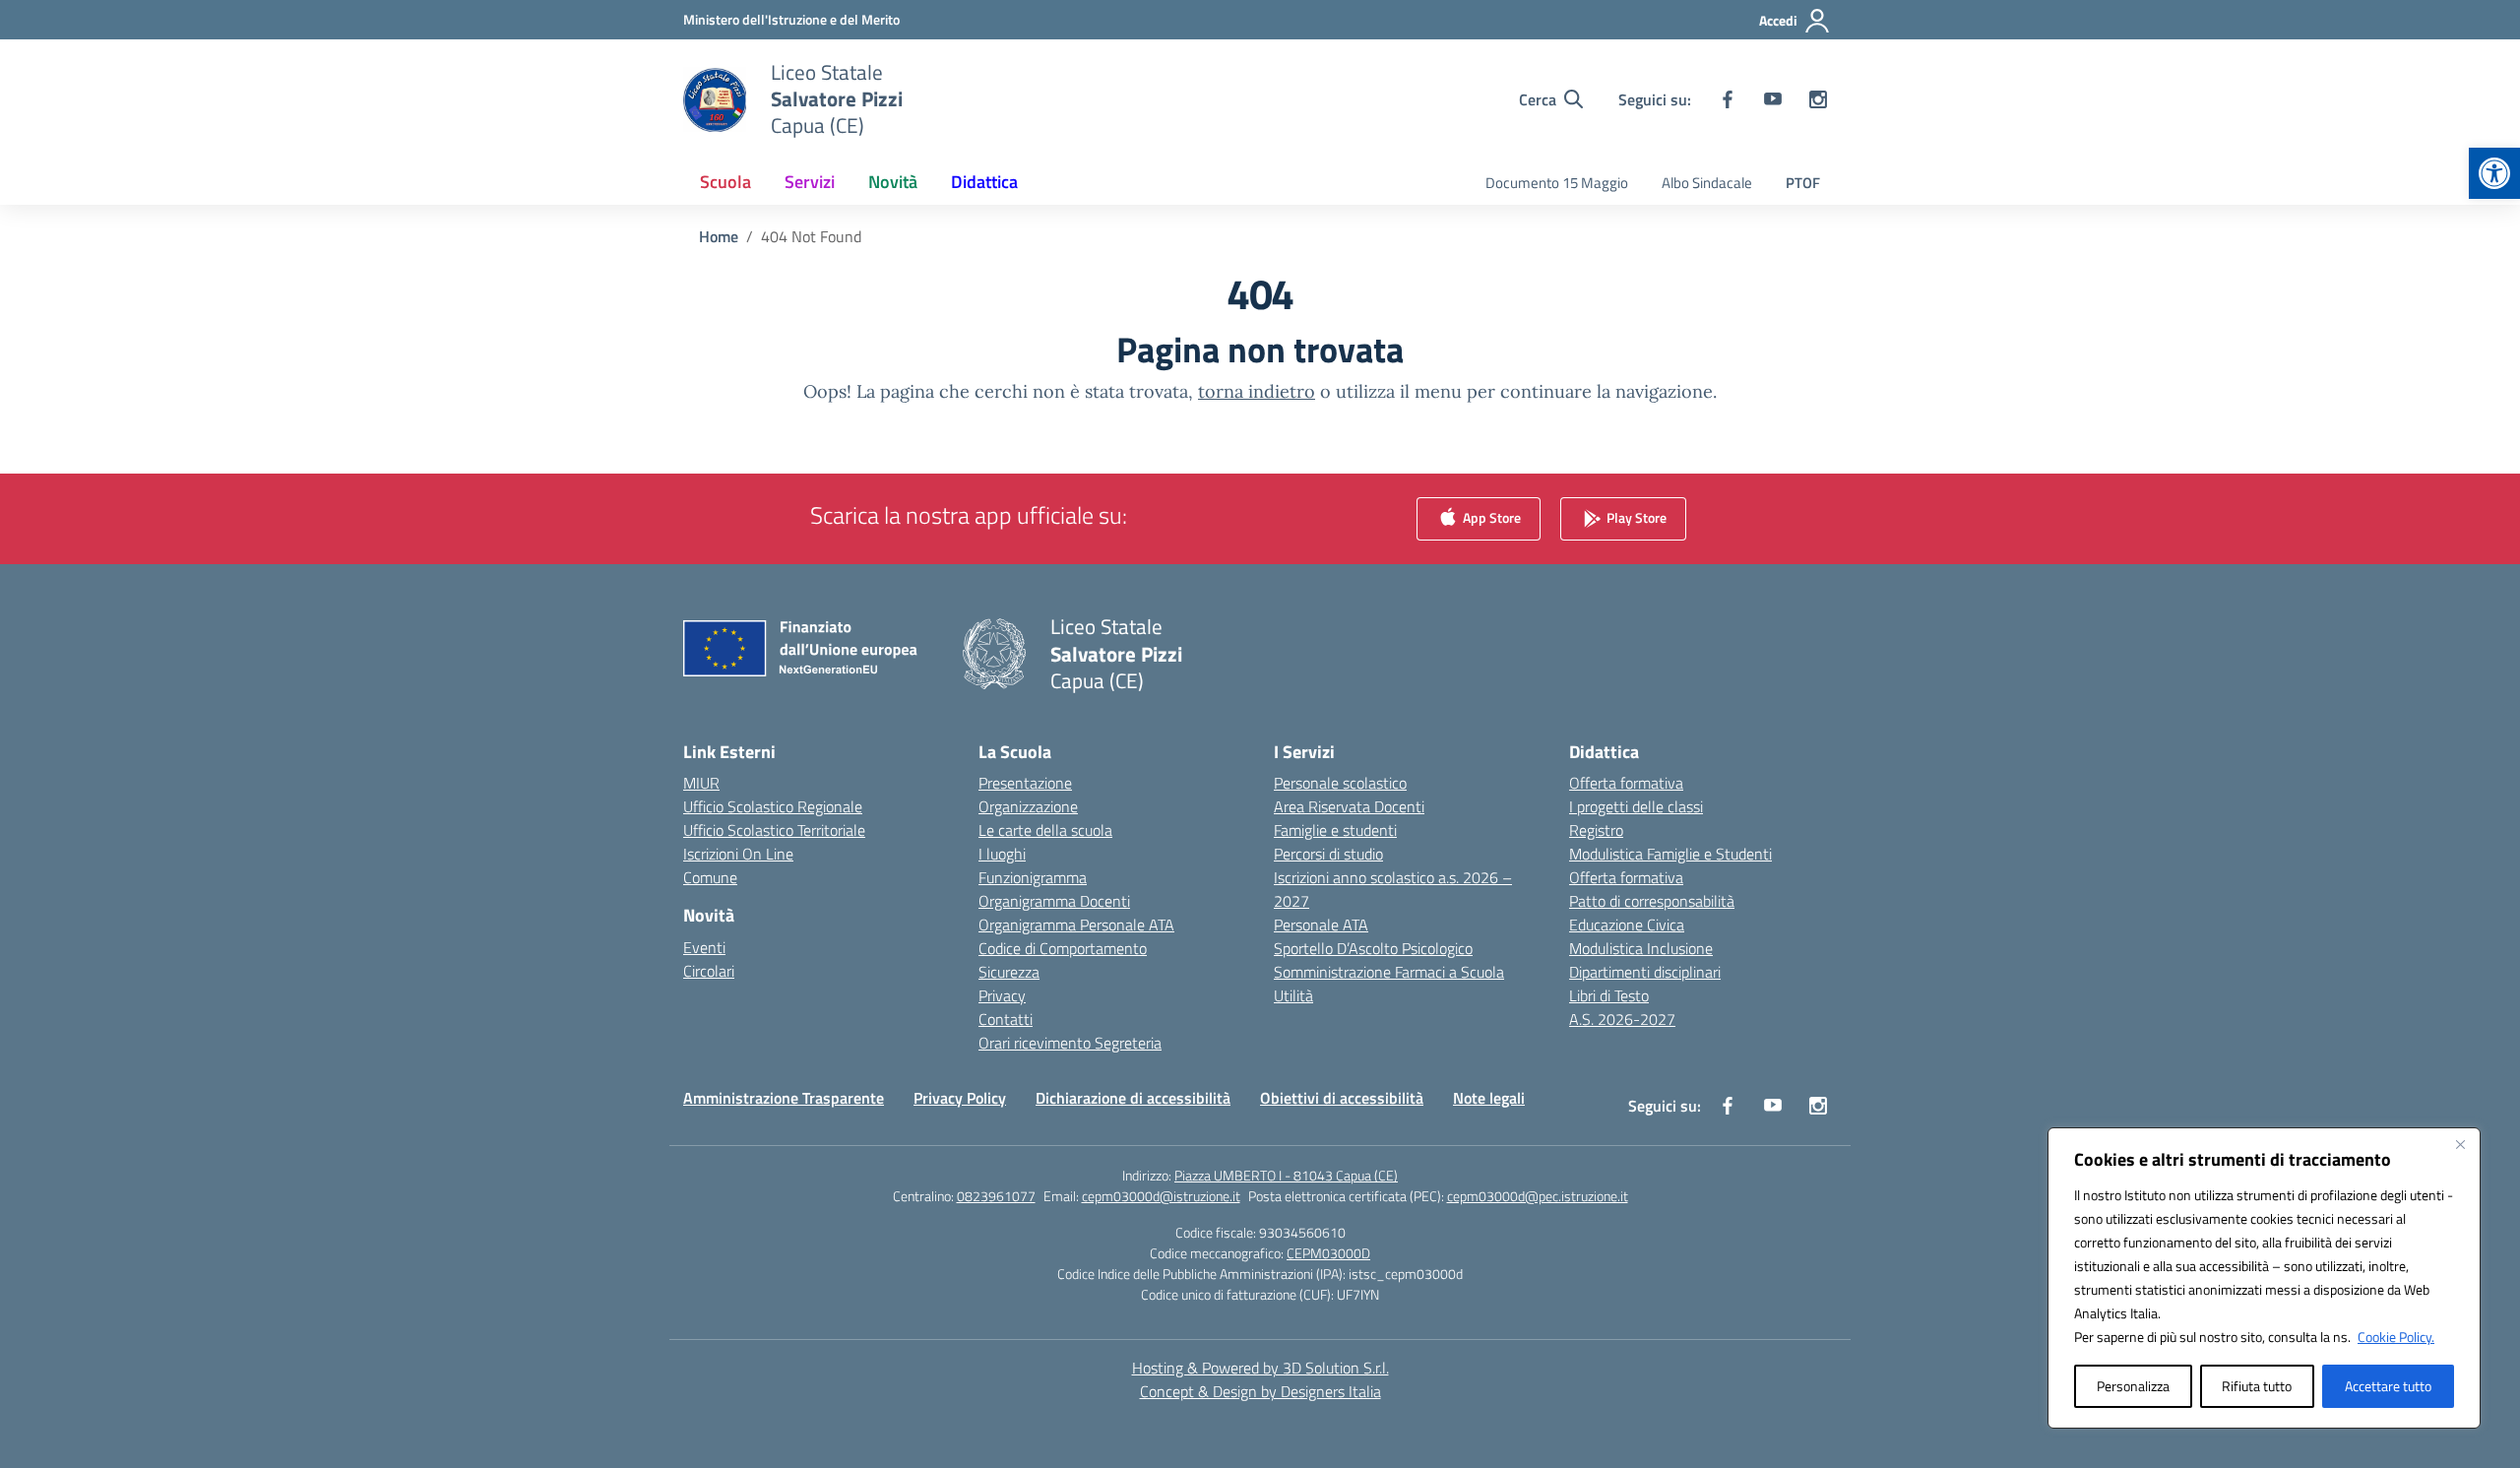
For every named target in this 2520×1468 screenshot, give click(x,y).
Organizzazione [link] (1028, 806)
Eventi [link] (704, 947)
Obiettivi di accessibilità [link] (1342, 1098)
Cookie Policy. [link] (2396, 1337)
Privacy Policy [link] (960, 1098)
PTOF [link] (1803, 183)
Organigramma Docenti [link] (1054, 901)
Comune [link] (710, 877)
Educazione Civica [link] (1627, 925)
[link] (2494, 173)
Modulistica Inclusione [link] (1641, 948)
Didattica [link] (984, 182)
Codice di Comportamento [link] (1063, 948)
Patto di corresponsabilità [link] (1652, 901)
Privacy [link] (1002, 995)
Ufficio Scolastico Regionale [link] (773, 806)
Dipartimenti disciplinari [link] (1645, 972)
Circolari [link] (709, 971)
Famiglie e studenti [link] (1335, 830)
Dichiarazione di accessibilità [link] (1133, 1098)
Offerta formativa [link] (1626, 783)
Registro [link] (1596, 830)
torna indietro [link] (1257, 391)
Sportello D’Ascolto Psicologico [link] (1373, 948)
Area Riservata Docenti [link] (1349, 806)
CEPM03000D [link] (1328, 1253)
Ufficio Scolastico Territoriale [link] (774, 830)
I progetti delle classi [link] (1636, 806)
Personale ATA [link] (1321, 925)
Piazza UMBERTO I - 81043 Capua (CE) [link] (1286, 1175)
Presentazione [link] (1025, 783)
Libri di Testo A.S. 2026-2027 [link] (1622, 1007)
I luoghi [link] (1002, 854)
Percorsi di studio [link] (1328, 854)
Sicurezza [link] (1009, 972)
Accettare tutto (2388, 1386)
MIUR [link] (701, 783)
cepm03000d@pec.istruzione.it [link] (1538, 1196)
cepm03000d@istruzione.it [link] (1161, 1196)
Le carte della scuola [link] (1045, 830)
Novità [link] (893, 182)
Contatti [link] (1006, 1019)
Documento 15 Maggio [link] (1557, 183)
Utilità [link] (1293, 995)
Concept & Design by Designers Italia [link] (1260, 1391)
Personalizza (2133, 1386)
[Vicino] (2460, 1144)
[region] (2264, 1278)
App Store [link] (1490, 517)
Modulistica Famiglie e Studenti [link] (1670, 854)
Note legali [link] (1489, 1098)
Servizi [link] (810, 182)
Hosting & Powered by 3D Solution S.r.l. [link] (1260, 1368)
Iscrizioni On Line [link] (738, 854)
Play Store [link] (1635, 517)
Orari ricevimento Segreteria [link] (1070, 1043)
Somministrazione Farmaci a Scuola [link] (1389, 972)
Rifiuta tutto (2257, 1386)
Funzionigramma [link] (1033, 877)
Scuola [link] (725, 182)
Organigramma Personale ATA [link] (1076, 925)
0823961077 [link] (996, 1196)
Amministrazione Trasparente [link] (784, 1098)
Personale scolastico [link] (1340, 783)
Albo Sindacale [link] (1707, 183)
